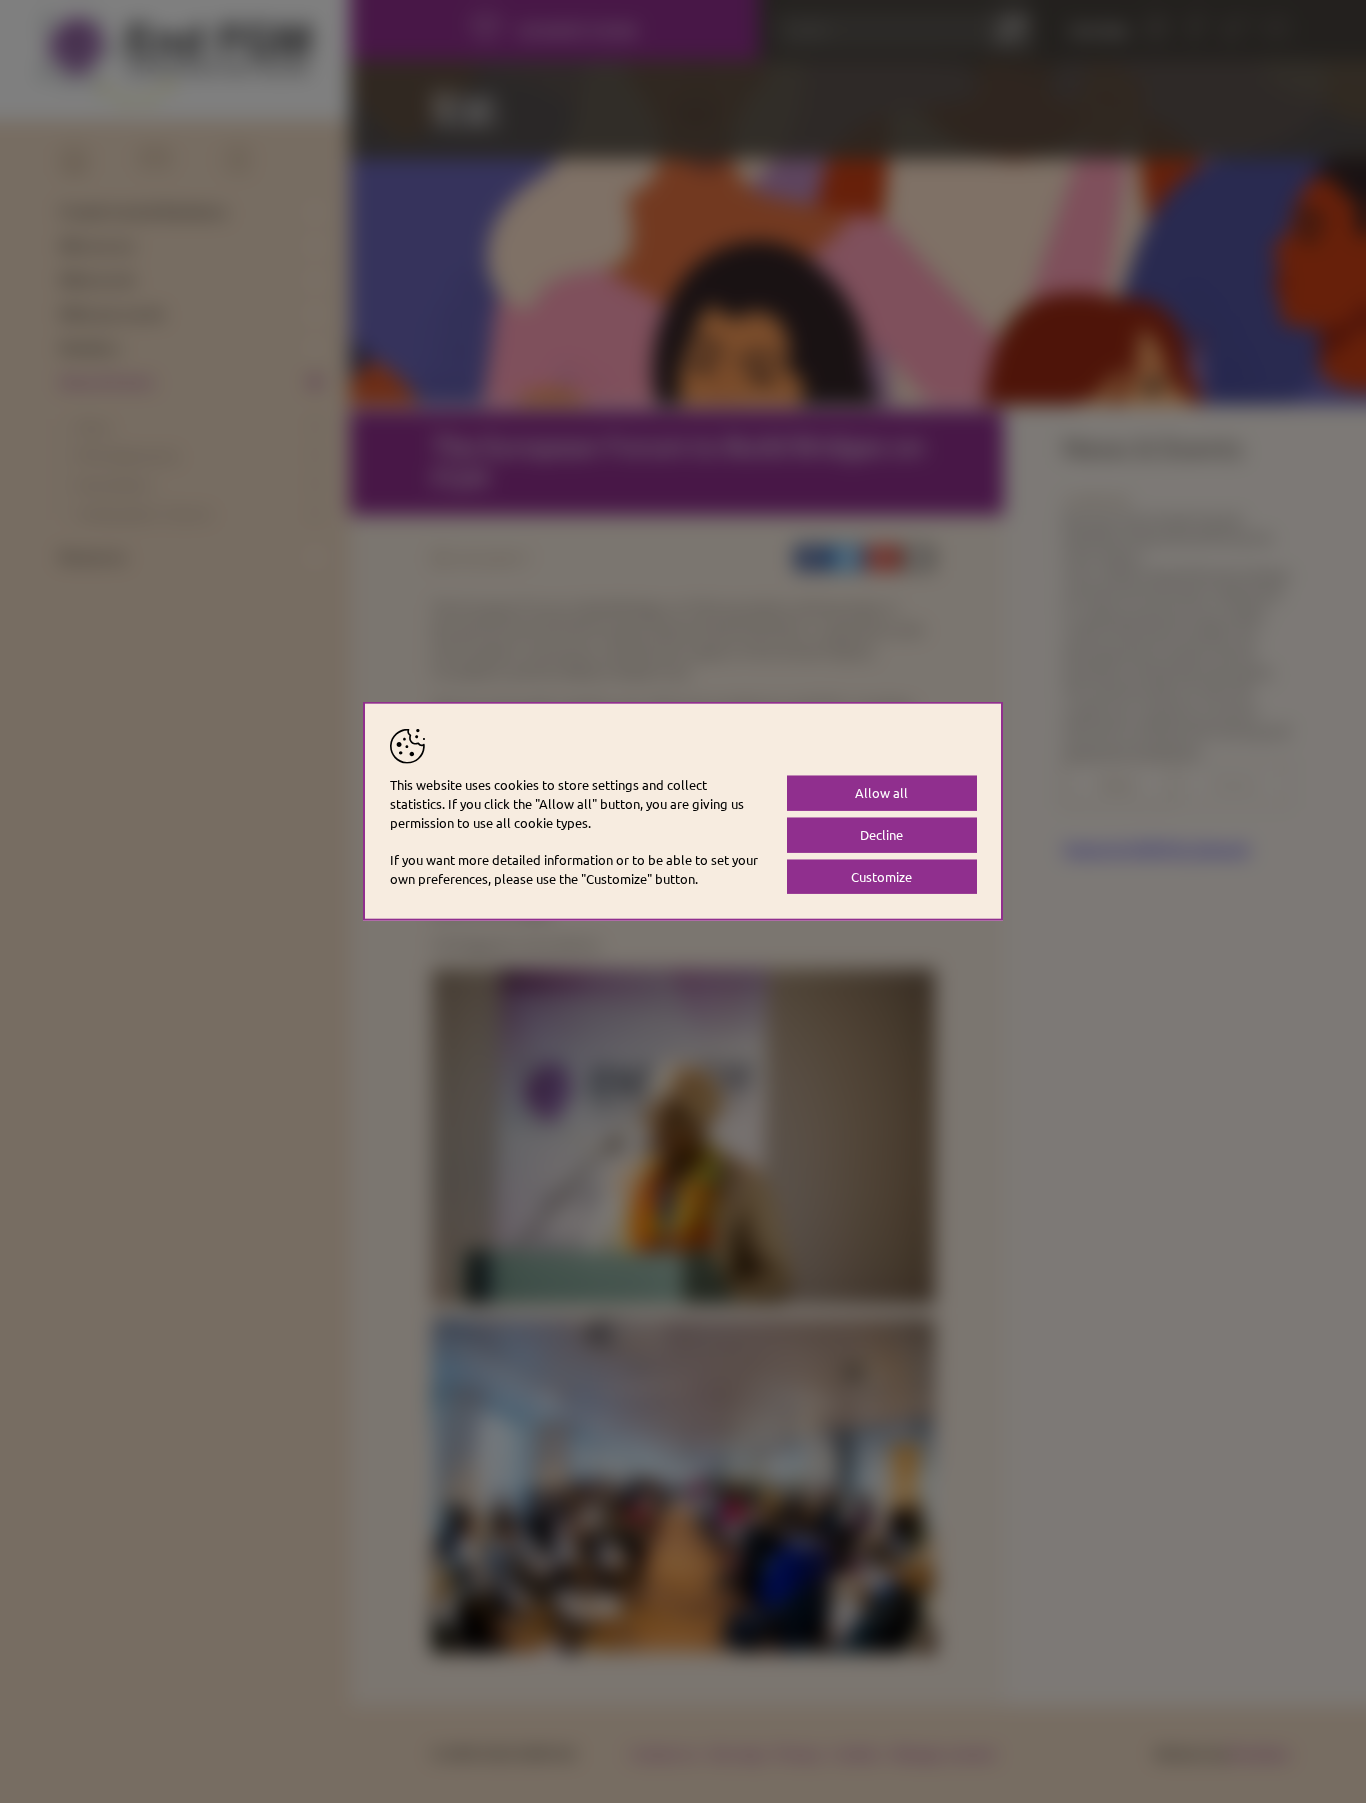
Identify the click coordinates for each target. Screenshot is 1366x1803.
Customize (881, 875)
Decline (881, 833)
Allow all (881, 791)
